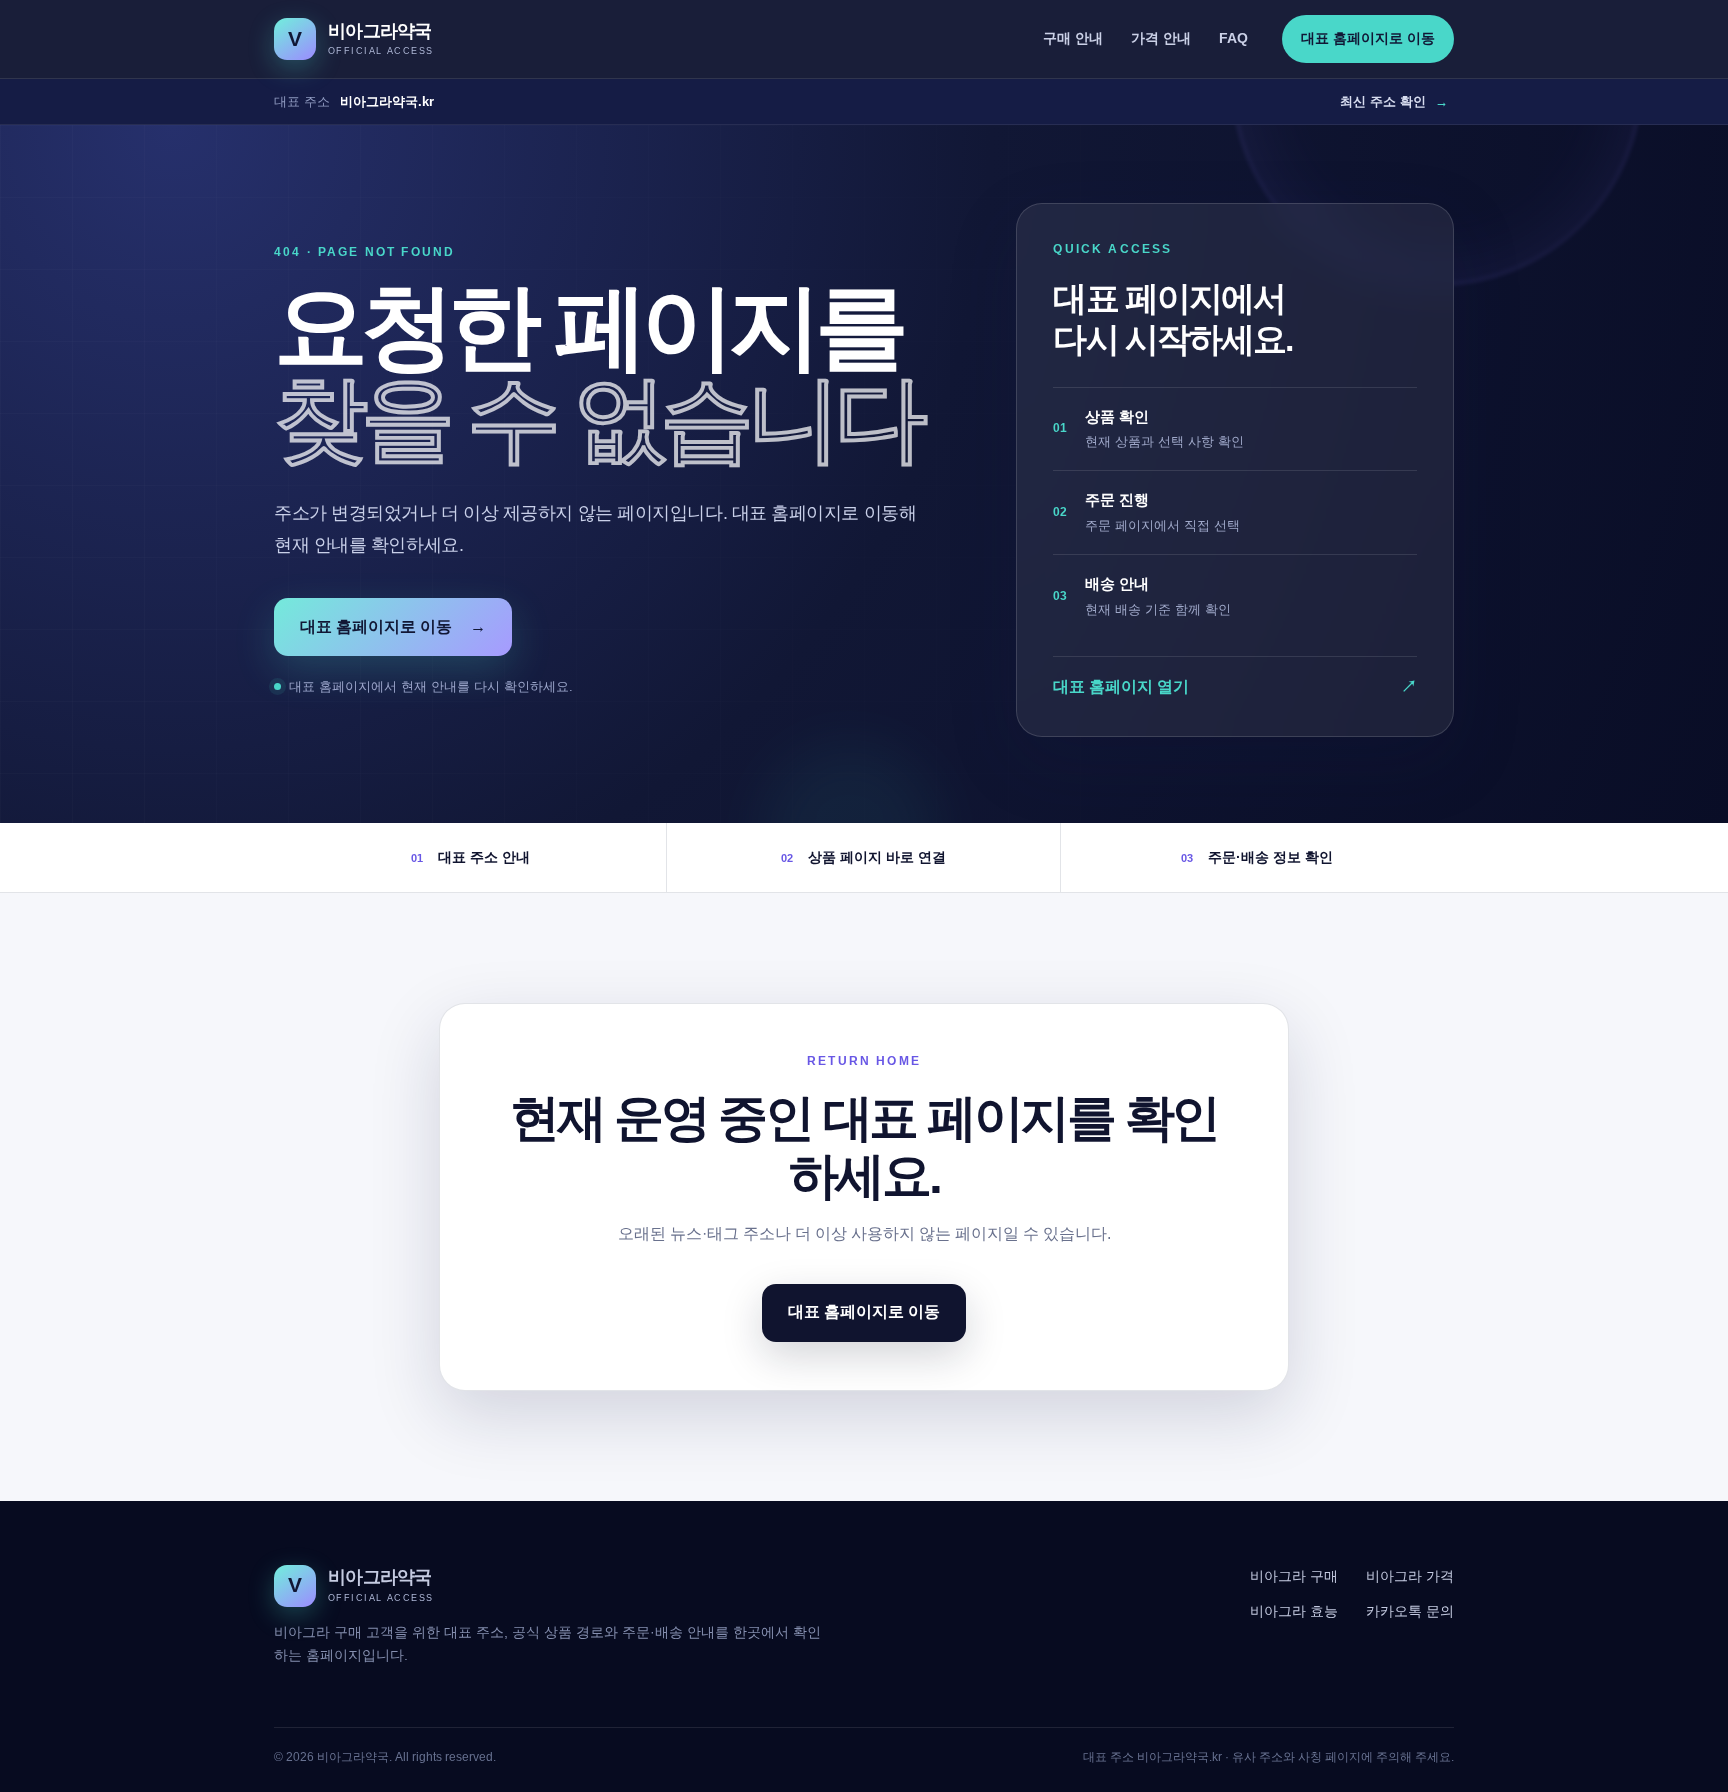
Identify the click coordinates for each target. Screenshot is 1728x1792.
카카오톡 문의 (1410, 1611)
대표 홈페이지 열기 (1235, 686)
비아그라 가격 (1410, 1576)
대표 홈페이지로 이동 (1368, 38)
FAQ (1233, 38)
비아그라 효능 (1294, 1611)
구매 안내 (1073, 38)
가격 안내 (1161, 38)
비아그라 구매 (1294, 1576)
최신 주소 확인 (1394, 101)
